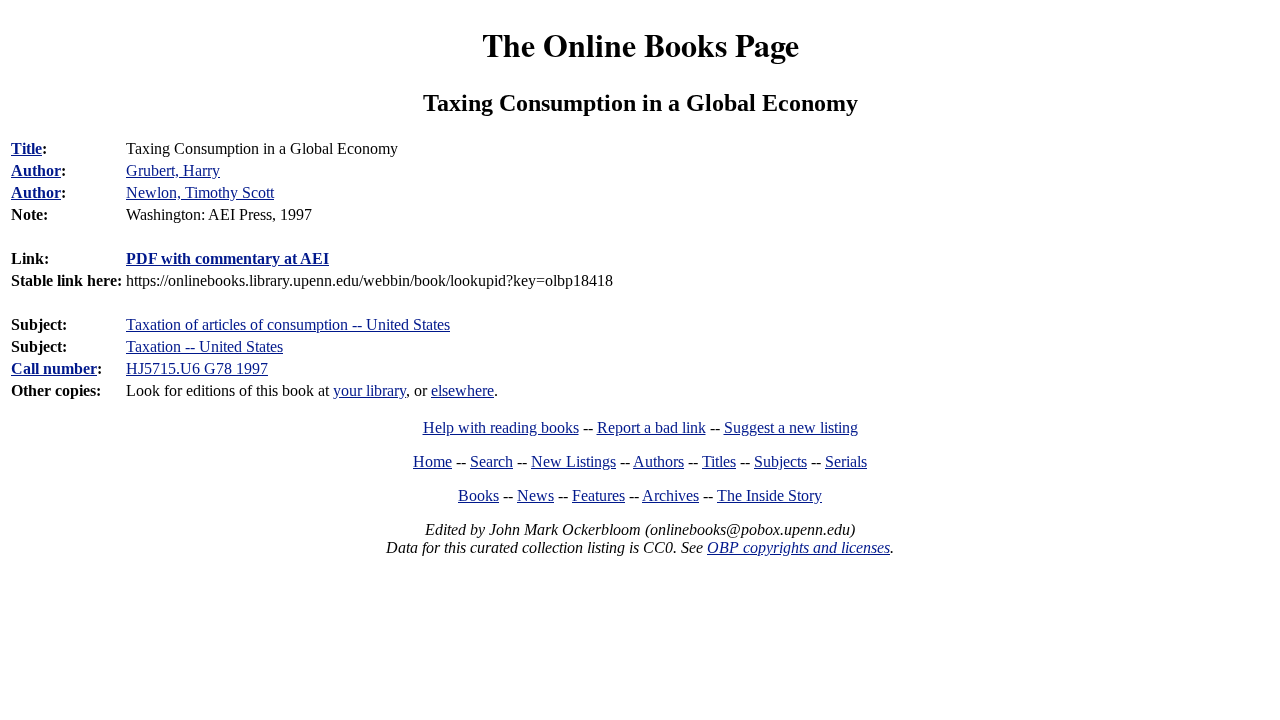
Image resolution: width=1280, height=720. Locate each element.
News (535, 495)
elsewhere (462, 390)
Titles (719, 461)
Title (26, 148)
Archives (670, 495)
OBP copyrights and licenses (798, 547)
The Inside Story (769, 495)
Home (432, 461)
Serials (846, 461)
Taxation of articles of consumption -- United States (288, 324)
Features (598, 495)
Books (478, 495)
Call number (54, 368)
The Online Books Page (640, 44)
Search (491, 461)
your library (369, 390)
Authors (658, 461)
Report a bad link (651, 427)
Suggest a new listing (791, 427)
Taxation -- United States (204, 346)
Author (36, 170)
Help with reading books (501, 427)
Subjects (780, 461)
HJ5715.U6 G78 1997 (197, 368)
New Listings (573, 461)
